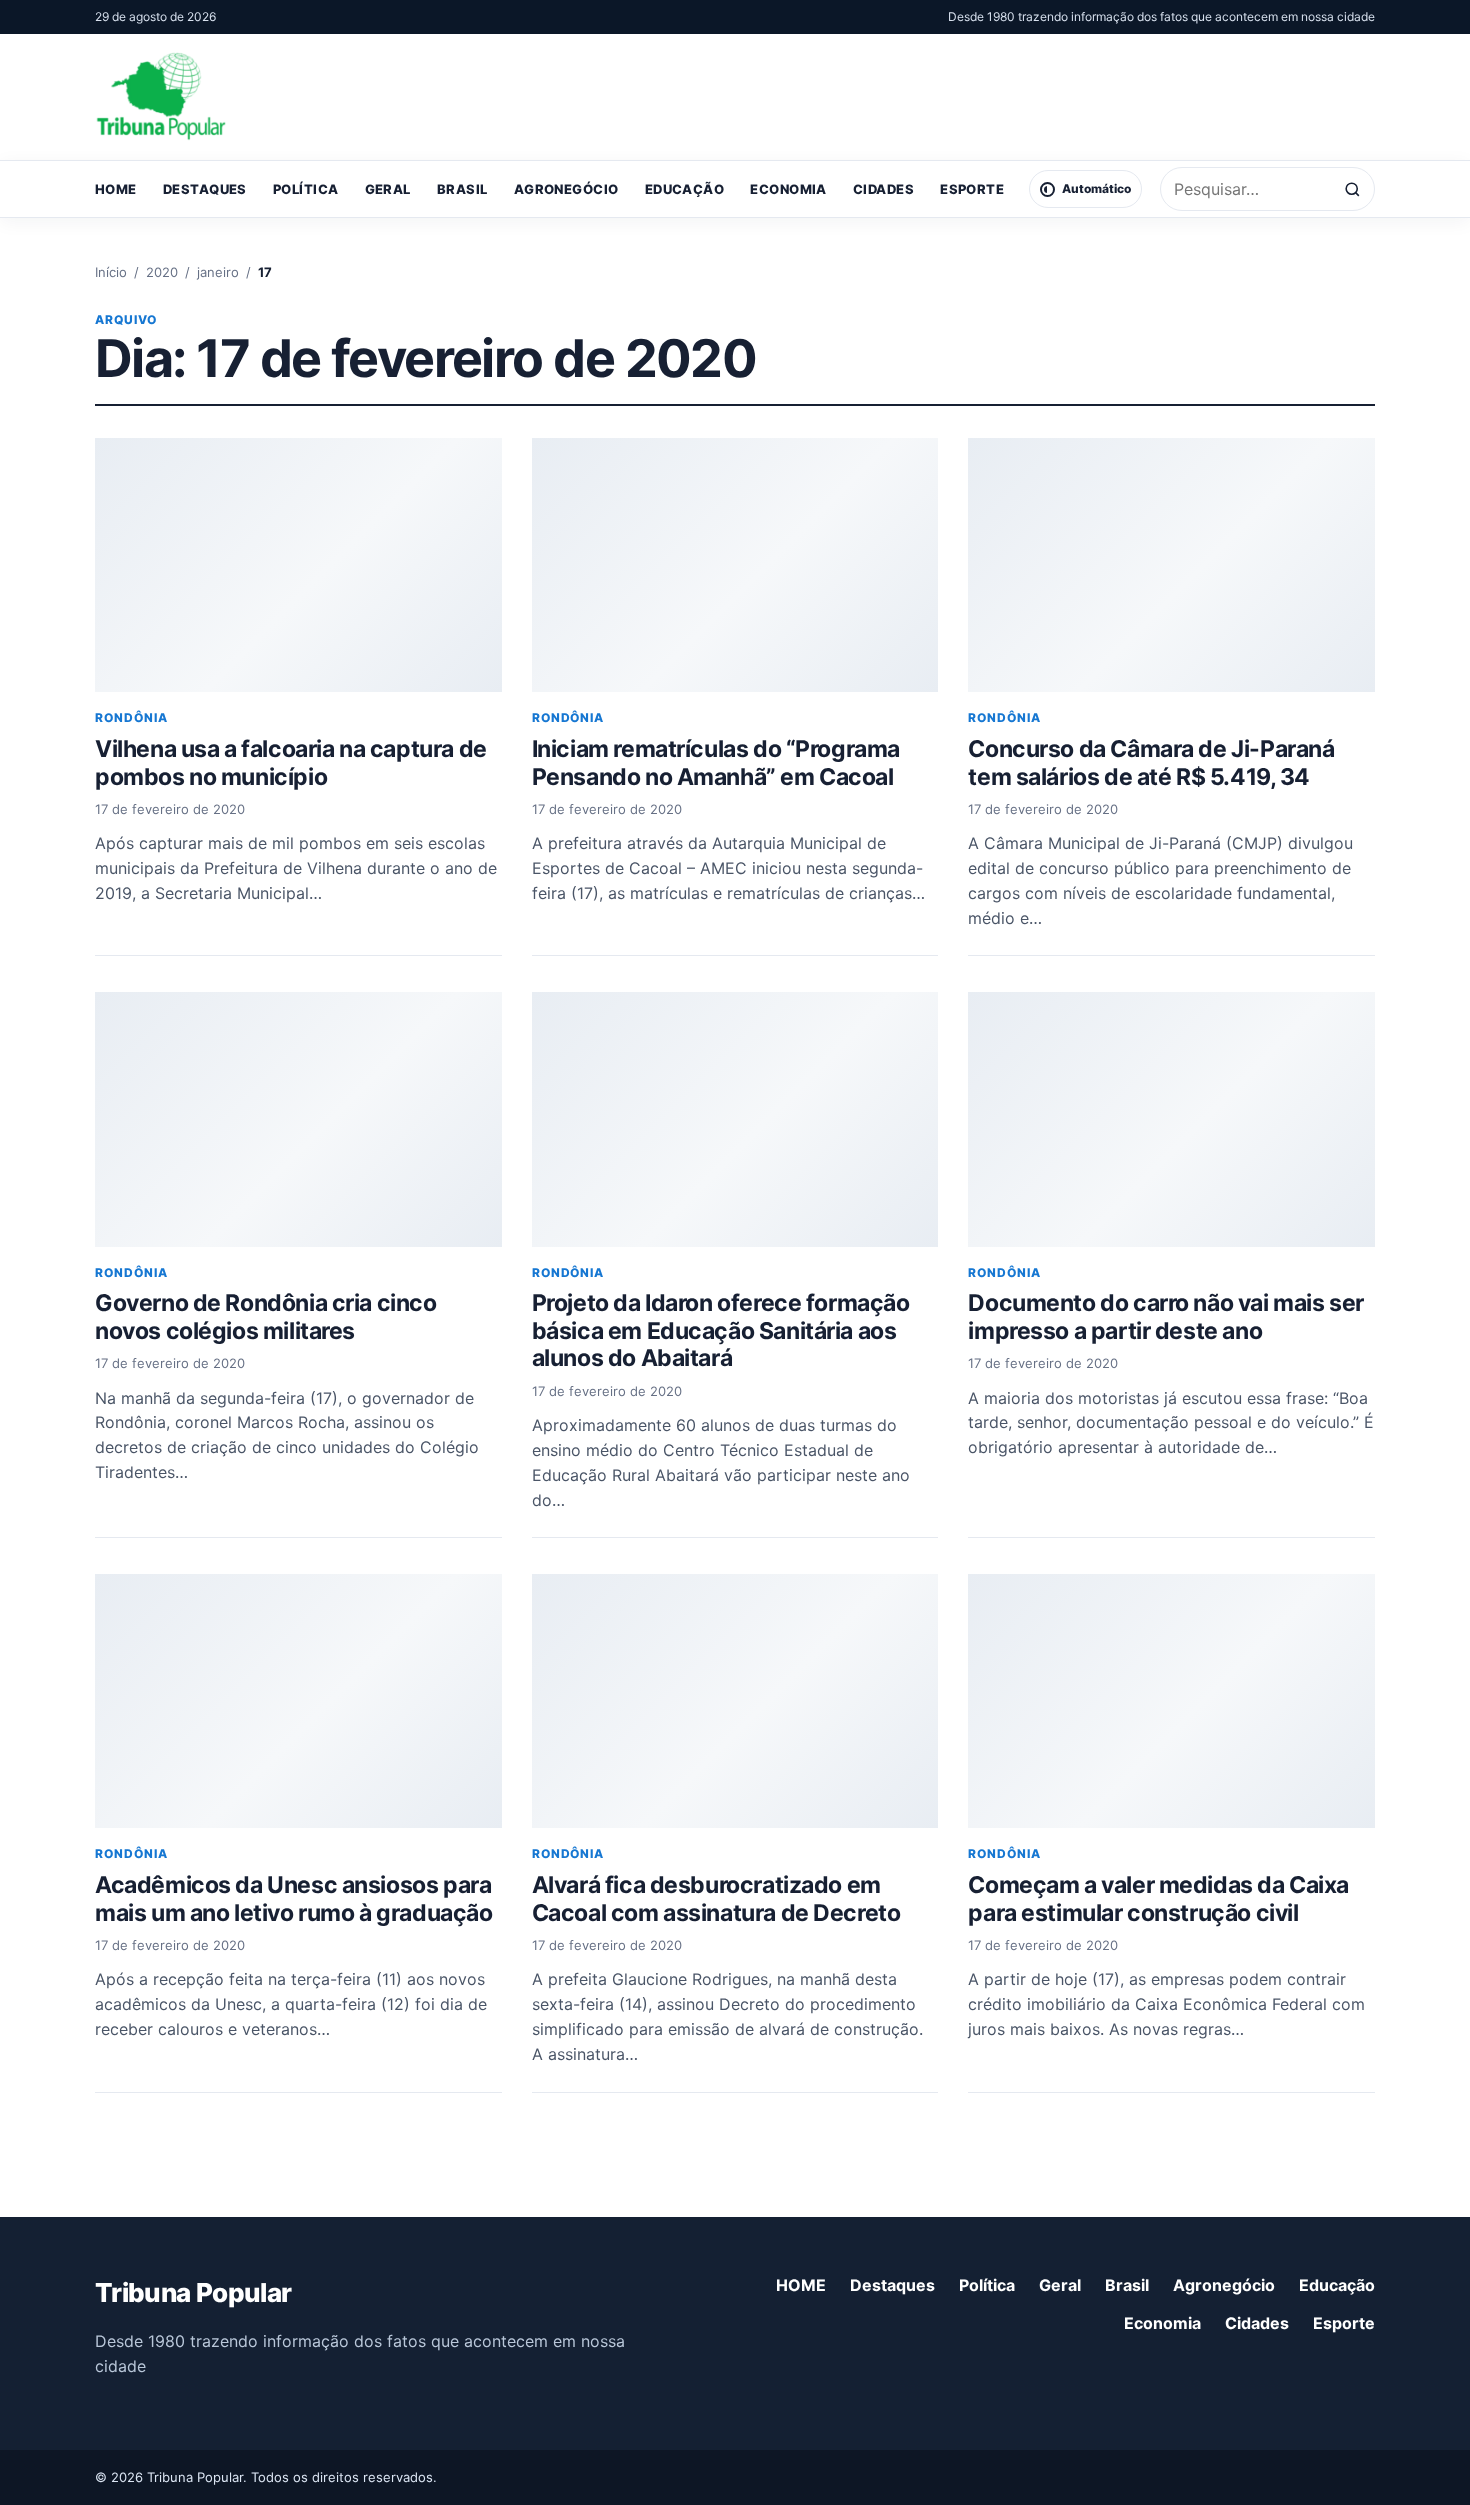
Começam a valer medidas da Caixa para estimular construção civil (1158, 1899)
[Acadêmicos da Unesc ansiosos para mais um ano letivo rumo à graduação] (298, 1701)
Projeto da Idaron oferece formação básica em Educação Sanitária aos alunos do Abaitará (721, 1330)
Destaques (205, 189)
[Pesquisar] (1352, 189)
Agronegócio (566, 189)
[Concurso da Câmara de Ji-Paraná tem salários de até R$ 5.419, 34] (1171, 565)
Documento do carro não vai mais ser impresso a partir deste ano (1166, 1317)
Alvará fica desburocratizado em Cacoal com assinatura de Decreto (716, 1899)
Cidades (883, 189)
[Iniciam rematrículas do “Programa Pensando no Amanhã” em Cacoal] (735, 565)
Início (111, 272)
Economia (788, 189)
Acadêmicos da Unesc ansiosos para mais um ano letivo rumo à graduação (294, 1899)
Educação (685, 189)
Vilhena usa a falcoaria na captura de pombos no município (291, 763)
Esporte (972, 189)
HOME (116, 189)
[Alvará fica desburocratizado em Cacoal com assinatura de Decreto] (735, 1701)
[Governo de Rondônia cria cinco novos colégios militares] (298, 1119)
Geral (388, 189)
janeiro (218, 272)
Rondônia (131, 717)
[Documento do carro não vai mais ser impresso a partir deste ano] (1171, 1119)
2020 (162, 272)
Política (306, 189)
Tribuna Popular (193, 2292)
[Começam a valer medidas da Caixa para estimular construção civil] (1171, 1701)
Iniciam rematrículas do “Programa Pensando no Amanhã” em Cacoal (716, 763)
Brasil (462, 189)
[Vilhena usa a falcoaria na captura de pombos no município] (298, 565)
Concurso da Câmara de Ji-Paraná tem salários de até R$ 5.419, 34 (1151, 763)
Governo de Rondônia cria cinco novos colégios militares (266, 1317)
